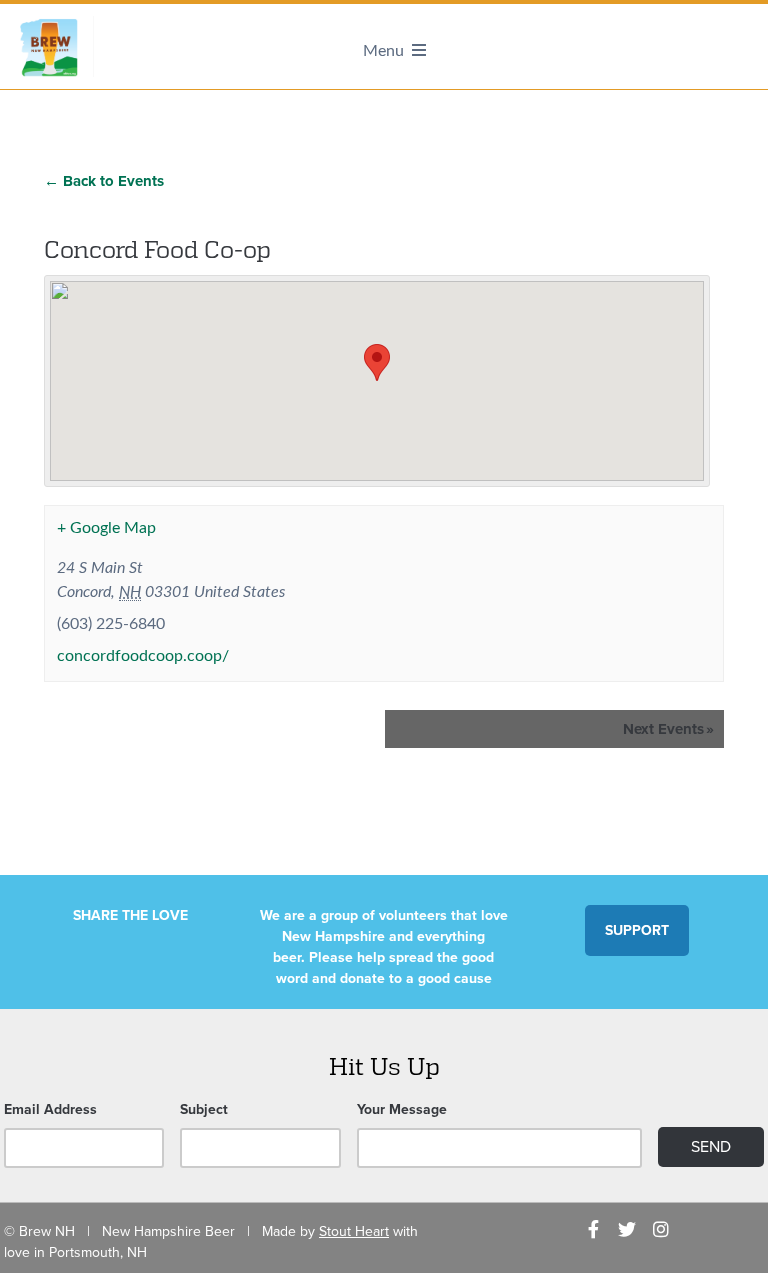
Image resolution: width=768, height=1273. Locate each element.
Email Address (50, 1109)
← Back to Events (104, 181)
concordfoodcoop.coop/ (143, 656)
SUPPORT (637, 930)
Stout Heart (354, 1231)
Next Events (668, 729)
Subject (204, 1109)
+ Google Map (106, 528)
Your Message (402, 1109)
